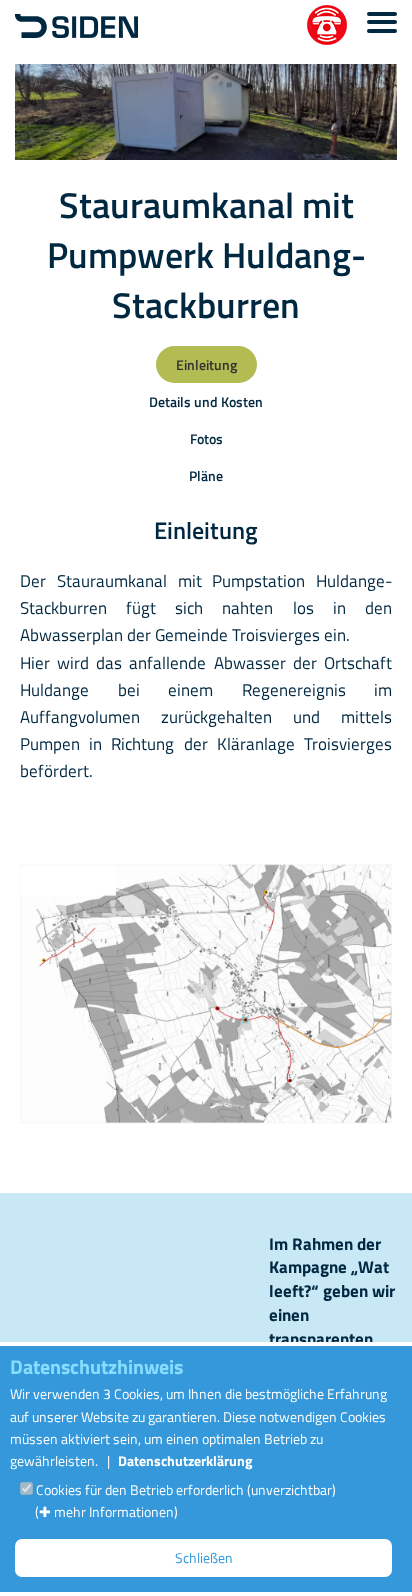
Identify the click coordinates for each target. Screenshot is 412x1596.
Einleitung (206, 364)
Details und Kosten (206, 401)
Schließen (204, 1557)
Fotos (206, 438)
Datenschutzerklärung (185, 1460)
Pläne (206, 475)
